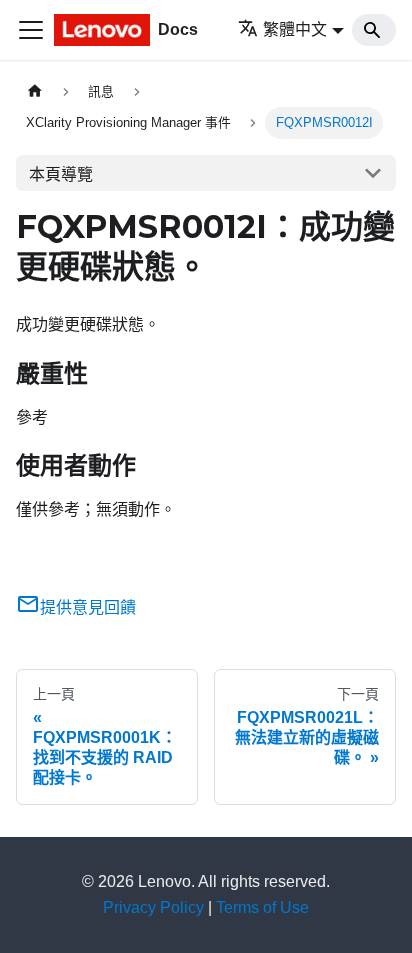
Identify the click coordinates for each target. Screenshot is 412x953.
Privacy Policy (153, 907)
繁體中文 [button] (295, 29)
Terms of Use (262, 907)
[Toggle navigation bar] (31, 30)
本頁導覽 (61, 174)
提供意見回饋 (88, 607)
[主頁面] (35, 91)
